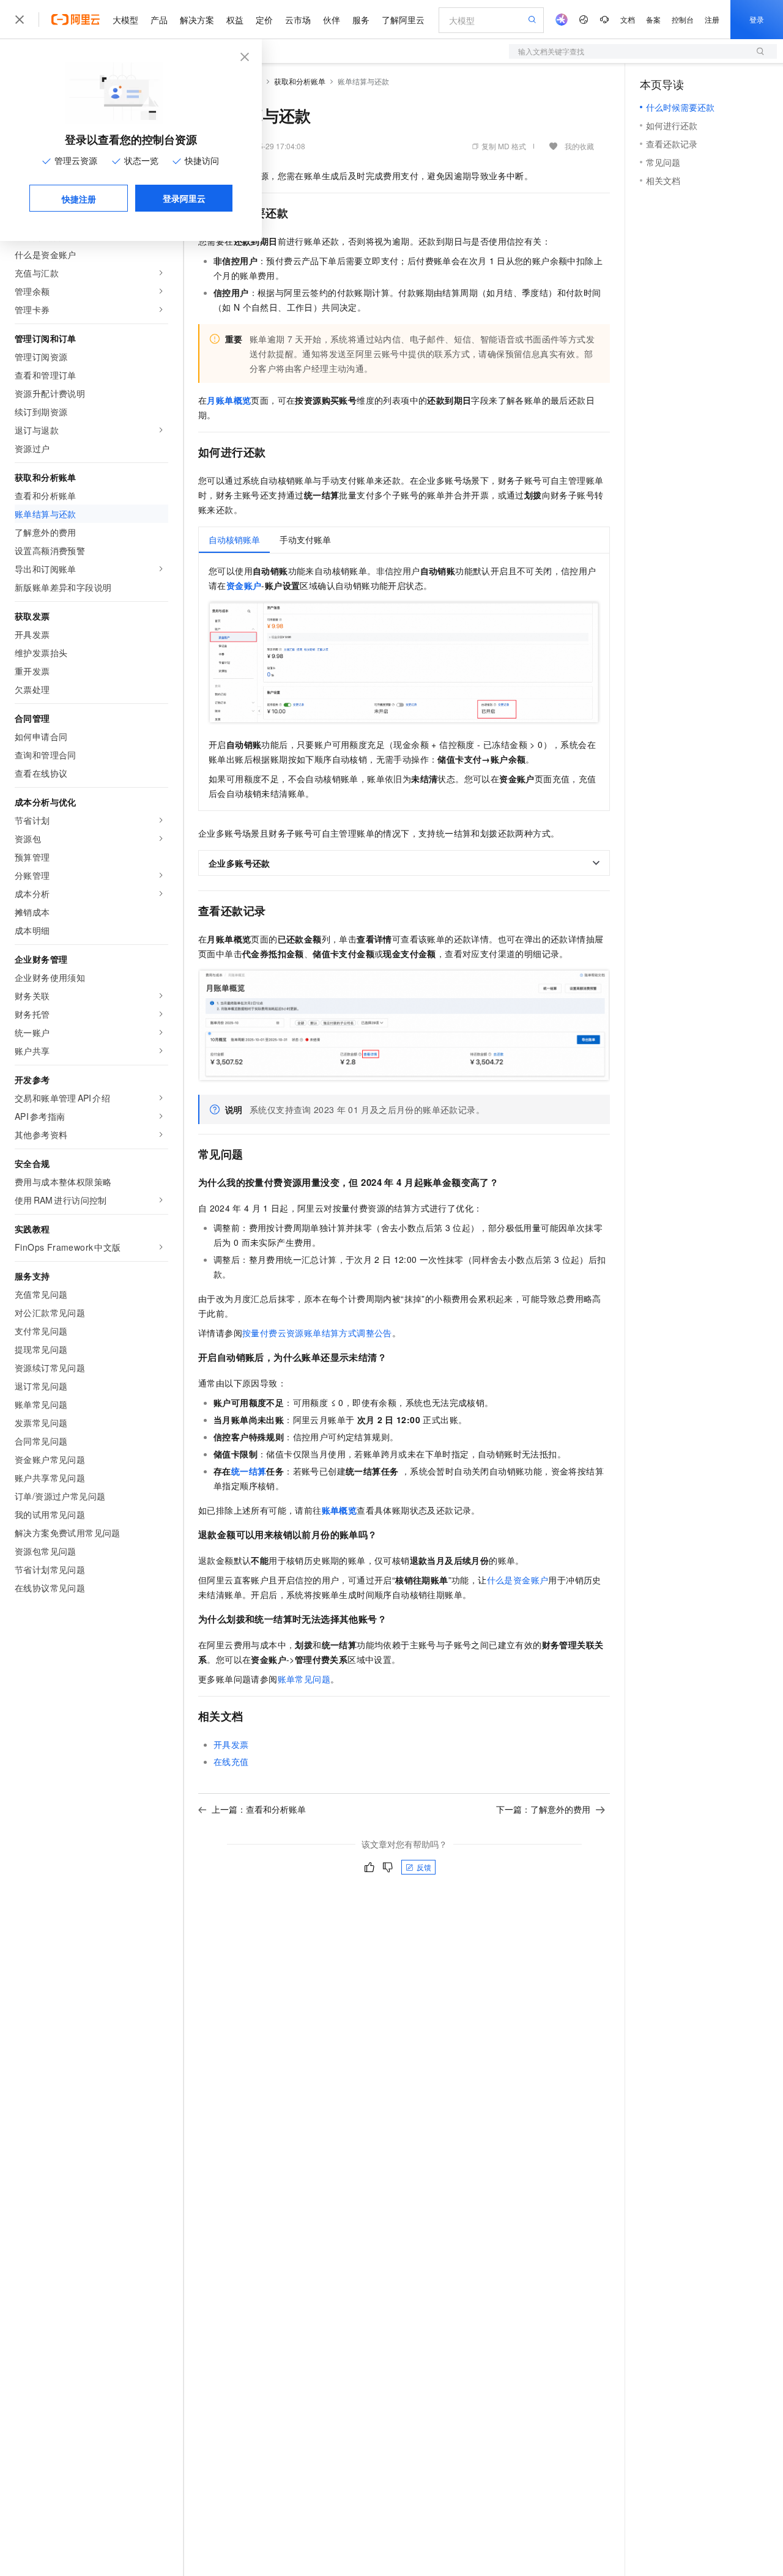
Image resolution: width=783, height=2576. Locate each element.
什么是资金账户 (518, 1580)
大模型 (125, 20)
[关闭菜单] (20, 20)
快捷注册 (79, 199)
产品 (159, 20)
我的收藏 (579, 146)
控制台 (683, 19)
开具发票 (231, 1744)
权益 (235, 20)
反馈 (424, 1867)
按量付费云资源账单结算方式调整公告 (317, 1333)
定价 (264, 20)
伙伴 (332, 20)
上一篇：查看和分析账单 (259, 1809)
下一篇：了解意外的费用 (543, 1809)
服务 (361, 20)
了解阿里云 (403, 20)
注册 (712, 19)
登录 (757, 19)
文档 (628, 19)
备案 (653, 19)
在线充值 (231, 1761)
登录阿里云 (184, 198)
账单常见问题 (304, 1679)
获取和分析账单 (300, 81)
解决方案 (197, 20)
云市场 (298, 20)
